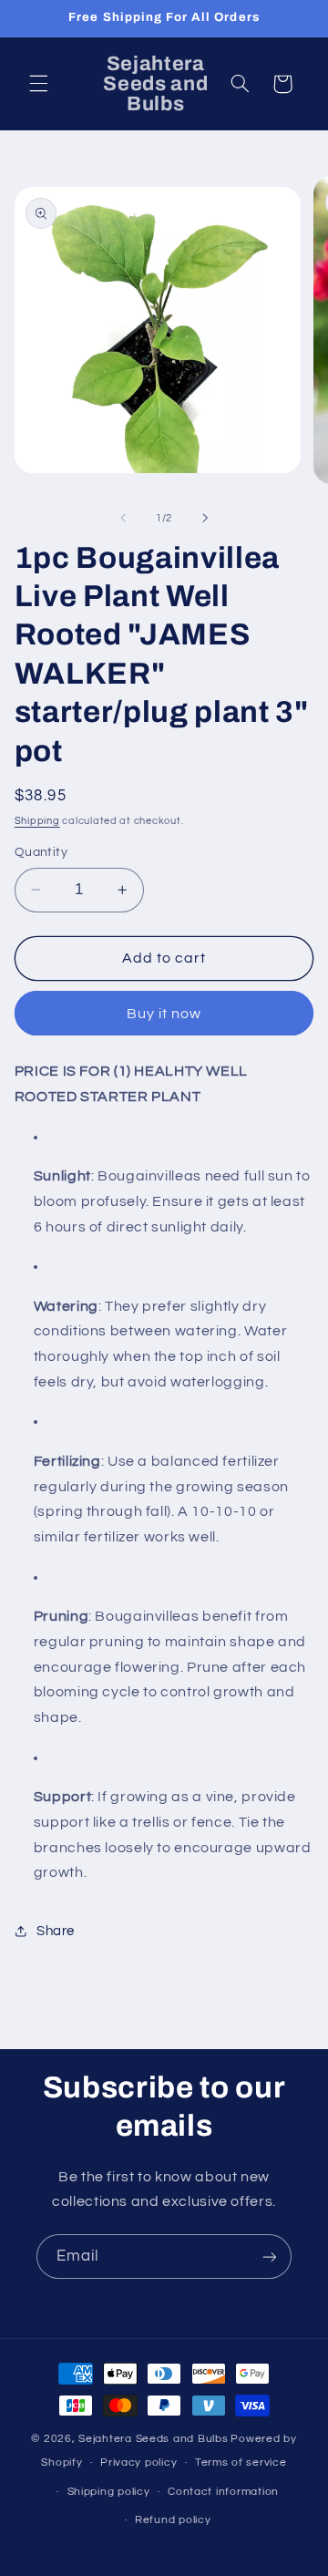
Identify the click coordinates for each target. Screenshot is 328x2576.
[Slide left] (123, 519)
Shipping (37, 821)
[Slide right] (205, 519)
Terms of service (241, 2463)
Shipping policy (109, 2492)
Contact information (223, 2492)
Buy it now (164, 1014)
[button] (38, 84)
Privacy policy (138, 2463)
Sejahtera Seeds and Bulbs (153, 2439)
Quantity (41, 852)
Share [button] (56, 1931)
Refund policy (173, 2520)
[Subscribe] (270, 2257)
